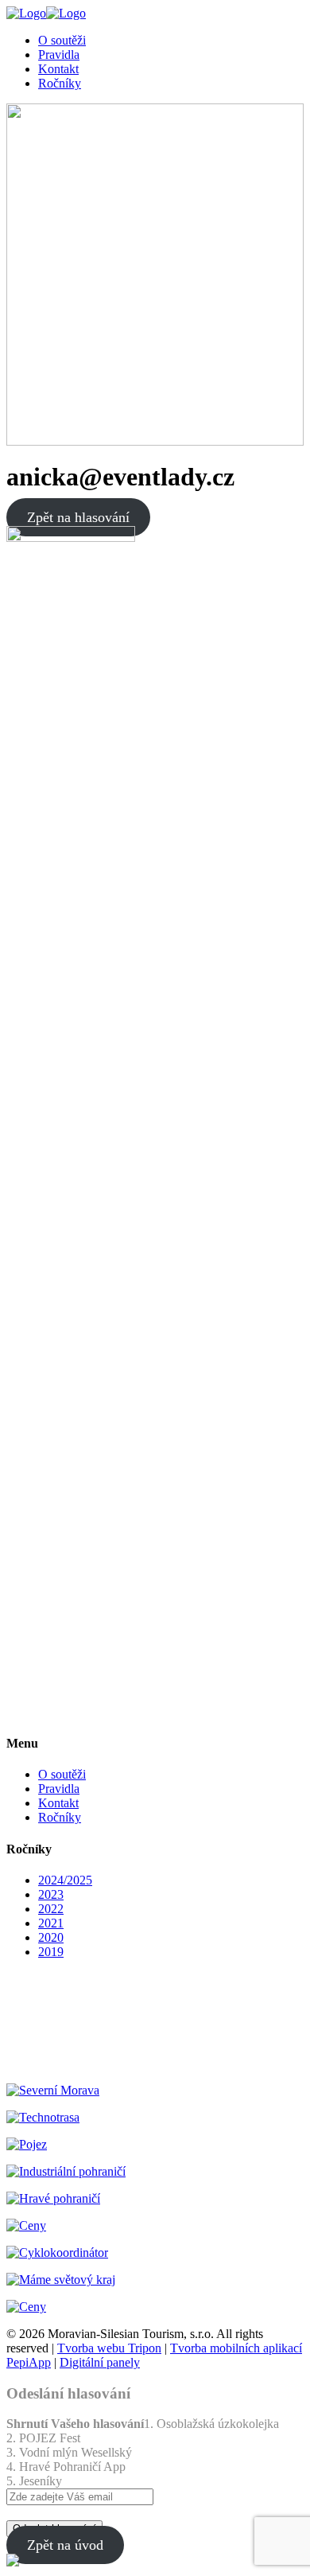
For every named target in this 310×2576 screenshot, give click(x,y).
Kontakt (58, 1803)
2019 (51, 1952)
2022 (51, 1909)
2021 (51, 1923)
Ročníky (60, 1817)
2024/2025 (65, 1880)
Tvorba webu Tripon (109, 2348)
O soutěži (62, 1774)
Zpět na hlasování (78, 517)
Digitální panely (100, 2362)
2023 (51, 1894)
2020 (51, 1937)
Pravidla (59, 1789)
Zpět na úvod (65, 2545)
